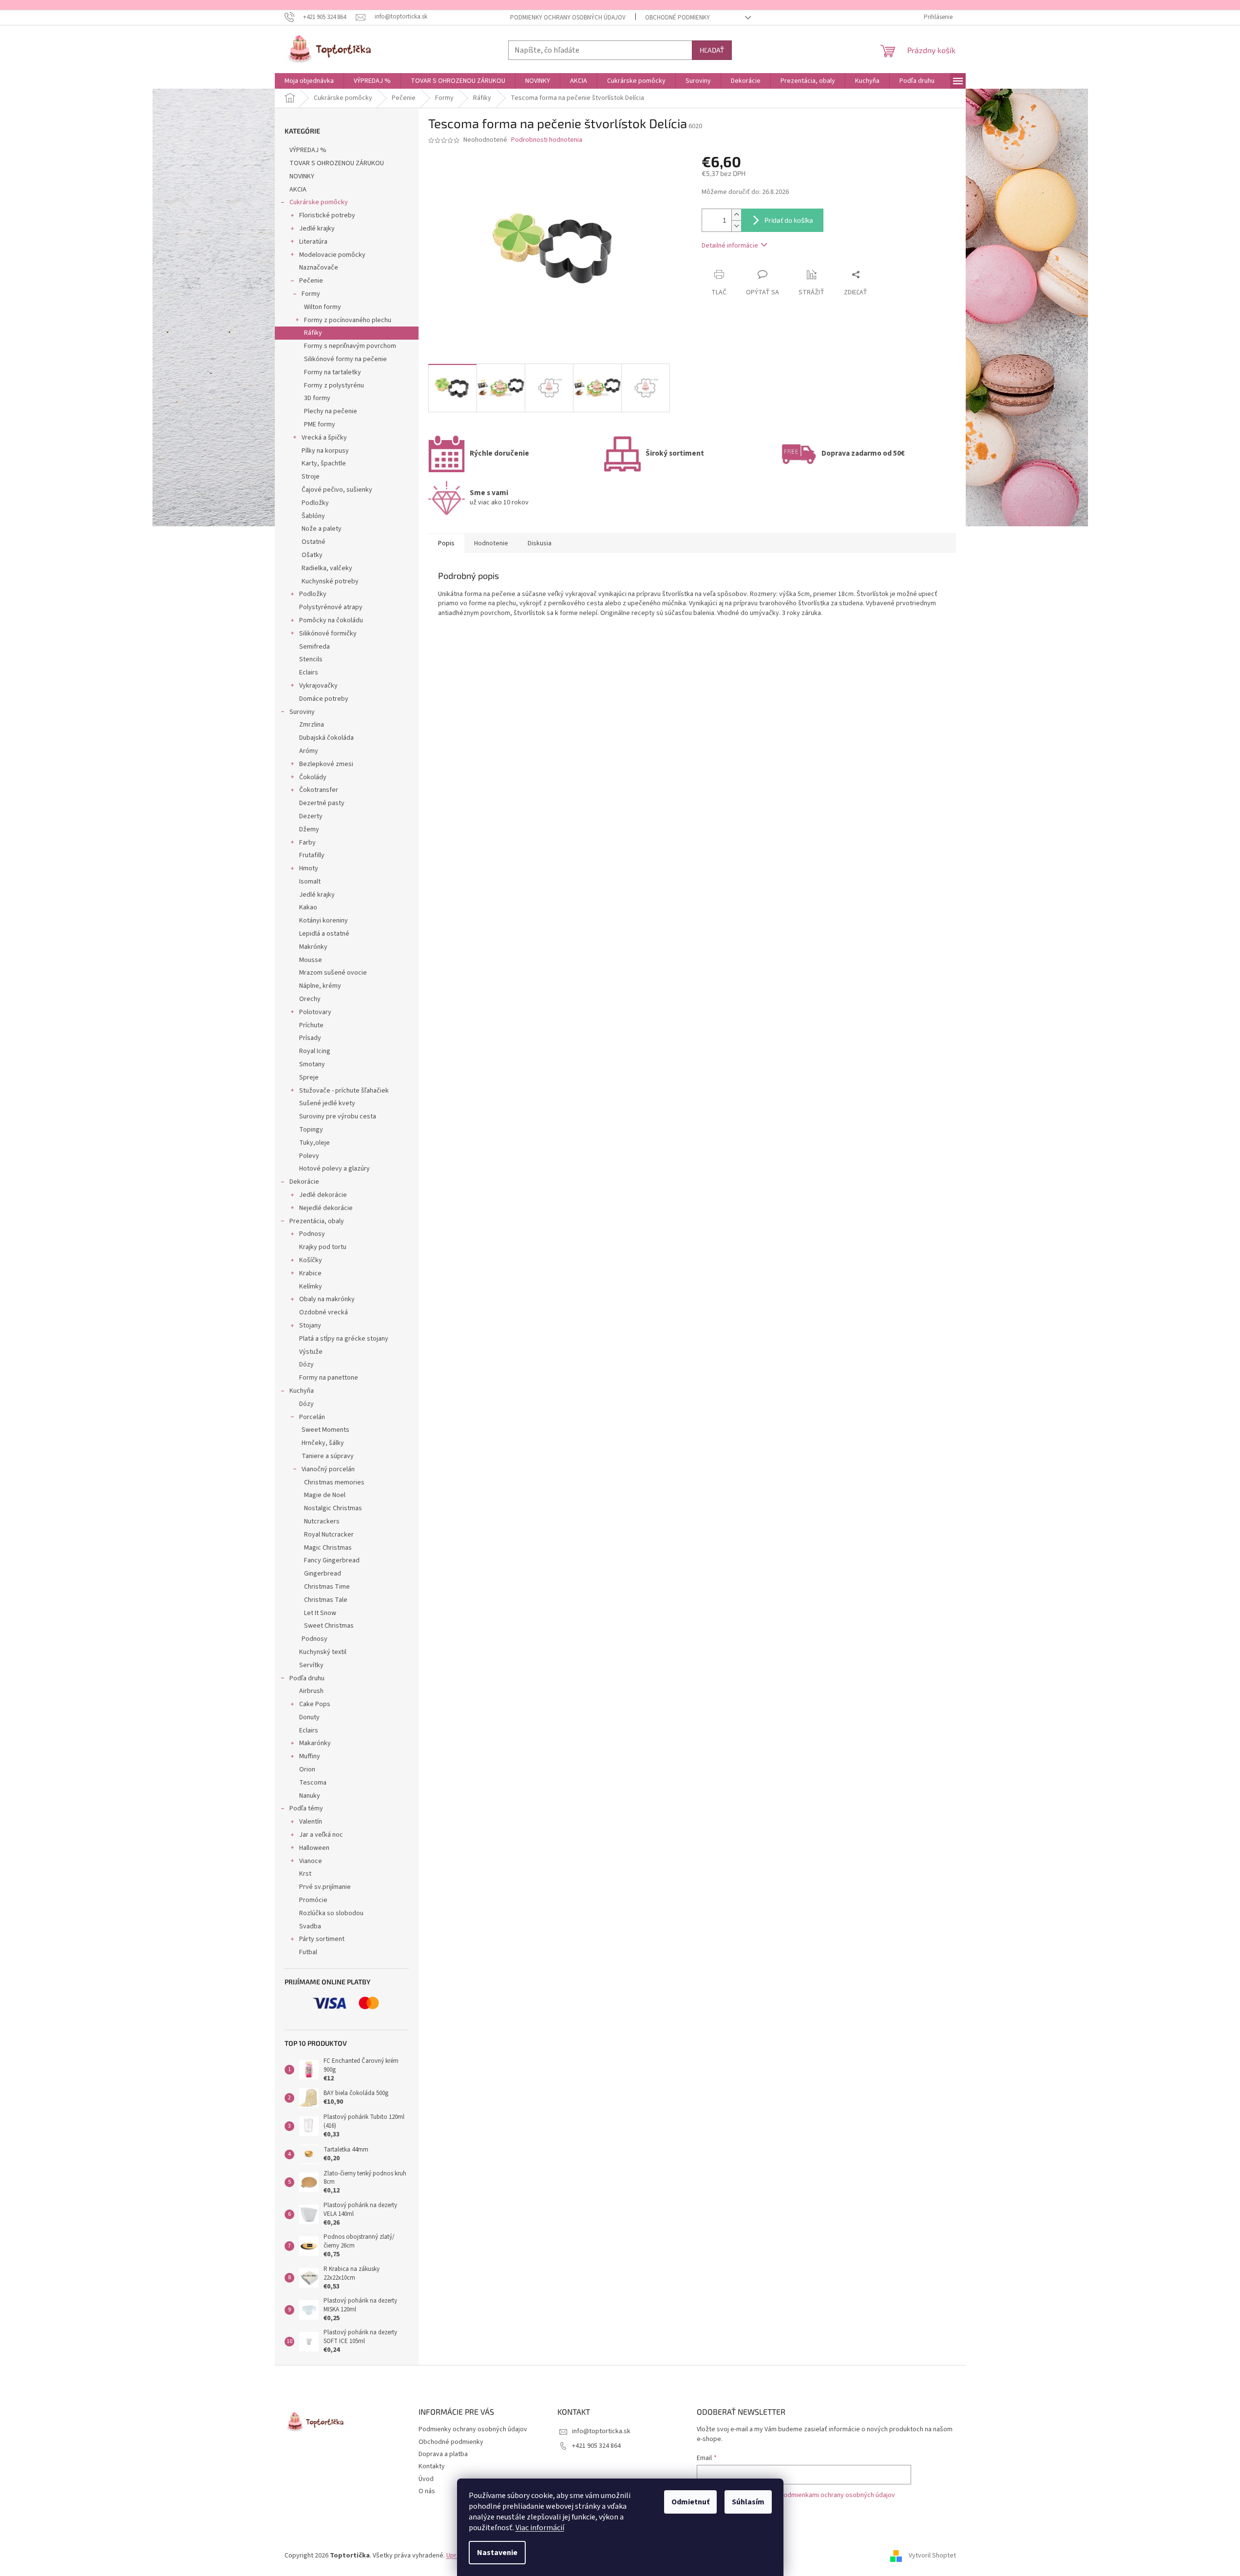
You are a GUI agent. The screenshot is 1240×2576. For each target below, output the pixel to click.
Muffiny (310, 1756)
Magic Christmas (328, 1548)
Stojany (310, 1326)
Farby (307, 843)
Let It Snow (320, 1613)
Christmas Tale (326, 1600)
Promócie (313, 1900)
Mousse (311, 960)
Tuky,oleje (315, 1143)
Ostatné (314, 542)
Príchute (311, 1025)
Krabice (310, 1273)
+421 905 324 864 (596, 2446)
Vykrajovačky (318, 686)
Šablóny (313, 516)
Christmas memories (334, 1482)
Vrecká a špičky (324, 438)
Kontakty (432, 2466)
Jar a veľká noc (321, 1835)
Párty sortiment (322, 1939)
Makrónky (313, 947)
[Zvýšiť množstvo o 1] (736, 215)
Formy (311, 294)
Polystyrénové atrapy (331, 607)
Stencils (311, 659)
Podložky (315, 503)
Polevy (309, 1156)
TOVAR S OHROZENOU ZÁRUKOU (337, 163)
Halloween (314, 1848)
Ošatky (312, 555)
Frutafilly (312, 855)
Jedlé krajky (317, 229)
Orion (307, 1769)
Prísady (310, 1038)
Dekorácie (304, 1182)
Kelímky (311, 1287)
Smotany (312, 1064)
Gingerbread (323, 1574)
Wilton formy (323, 307)
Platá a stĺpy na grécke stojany (344, 1339)
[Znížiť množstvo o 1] (736, 226)
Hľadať (712, 50)
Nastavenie (497, 2553)
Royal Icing (315, 1051)
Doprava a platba (443, 2454)
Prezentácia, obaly (317, 1221)
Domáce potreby (324, 699)
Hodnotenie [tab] (491, 543)
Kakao (308, 907)
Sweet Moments (325, 1430)
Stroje (311, 477)
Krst (305, 1874)
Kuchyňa (302, 1391)
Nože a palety (322, 529)
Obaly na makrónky (327, 1299)
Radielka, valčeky (327, 568)
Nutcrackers (322, 1521)
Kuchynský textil (323, 1652)
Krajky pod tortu (323, 1247)
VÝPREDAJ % (308, 150)
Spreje (309, 1077)
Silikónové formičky (328, 634)
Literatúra (313, 242)
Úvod (426, 2479)
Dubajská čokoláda (326, 738)
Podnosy (312, 1234)
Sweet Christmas (329, 1626)
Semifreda (315, 647)
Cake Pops (315, 1704)
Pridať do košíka (789, 220)
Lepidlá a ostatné (324, 934)
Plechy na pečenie (331, 411)
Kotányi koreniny (324, 921)
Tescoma (313, 1783)
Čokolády (313, 777)
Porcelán (312, 1417)
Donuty (309, 1717)
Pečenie (311, 281)
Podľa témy (306, 1808)
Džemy (309, 829)
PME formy (320, 424)
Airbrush (311, 1691)
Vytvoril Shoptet (932, 2556)
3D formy (317, 398)
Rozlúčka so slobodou (331, 1913)
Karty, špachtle (324, 463)
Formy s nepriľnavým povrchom (350, 346)
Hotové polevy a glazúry (334, 1169)
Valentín (311, 1822)
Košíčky (311, 1260)
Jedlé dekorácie (323, 1195)
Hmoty (309, 868)
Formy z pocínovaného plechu (348, 320)
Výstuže (311, 1352)
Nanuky (310, 1796)
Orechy (310, 999)
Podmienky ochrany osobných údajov (568, 18)
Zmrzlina (312, 725)
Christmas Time (327, 1587)
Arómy (309, 751)
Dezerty (311, 816)
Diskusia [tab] (540, 543)
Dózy (306, 1365)
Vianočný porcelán (328, 1469)
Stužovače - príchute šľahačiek (344, 1091)
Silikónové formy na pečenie (345, 359)
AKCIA (298, 190)
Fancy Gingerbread (332, 1560)
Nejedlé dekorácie (326, 1208)
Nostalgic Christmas (333, 1508)
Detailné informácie (730, 246)
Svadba (310, 1926)
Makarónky (315, 1743)
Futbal (308, 1952)
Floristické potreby (327, 215)
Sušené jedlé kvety (327, 1103)
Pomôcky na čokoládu (331, 620)
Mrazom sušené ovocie (333, 973)
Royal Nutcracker (329, 1535)
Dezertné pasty (322, 803)
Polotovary (315, 1012)
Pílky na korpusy (325, 451)
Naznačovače (319, 268)
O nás (427, 2491)
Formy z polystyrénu (334, 385)
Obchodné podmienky (677, 18)
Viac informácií (540, 2528)
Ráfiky (313, 333)
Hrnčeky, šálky (323, 1443)
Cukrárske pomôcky (319, 202)
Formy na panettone (329, 1378)
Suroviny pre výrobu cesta (338, 1116)
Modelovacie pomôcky (332, 255)
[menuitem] (309, 81)
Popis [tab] (446, 543)
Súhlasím (748, 2502)
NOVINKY (302, 176)
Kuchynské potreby (330, 581)
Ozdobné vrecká (324, 1312)
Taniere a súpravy (328, 1456)
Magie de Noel (325, 1495)
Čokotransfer (319, 790)
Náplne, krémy (320, 986)
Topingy (311, 1130)
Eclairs (309, 673)
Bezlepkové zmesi (326, 764)
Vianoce (311, 1861)
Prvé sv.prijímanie (325, 1887)
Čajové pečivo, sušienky (337, 490)
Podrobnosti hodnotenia (547, 140)
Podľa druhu (307, 1678)
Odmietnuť (690, 2502)
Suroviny (302, 712)
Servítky (311, 1665)
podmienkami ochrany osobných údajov (837, 2495)
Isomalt (310, 882)
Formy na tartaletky (333, 372)
